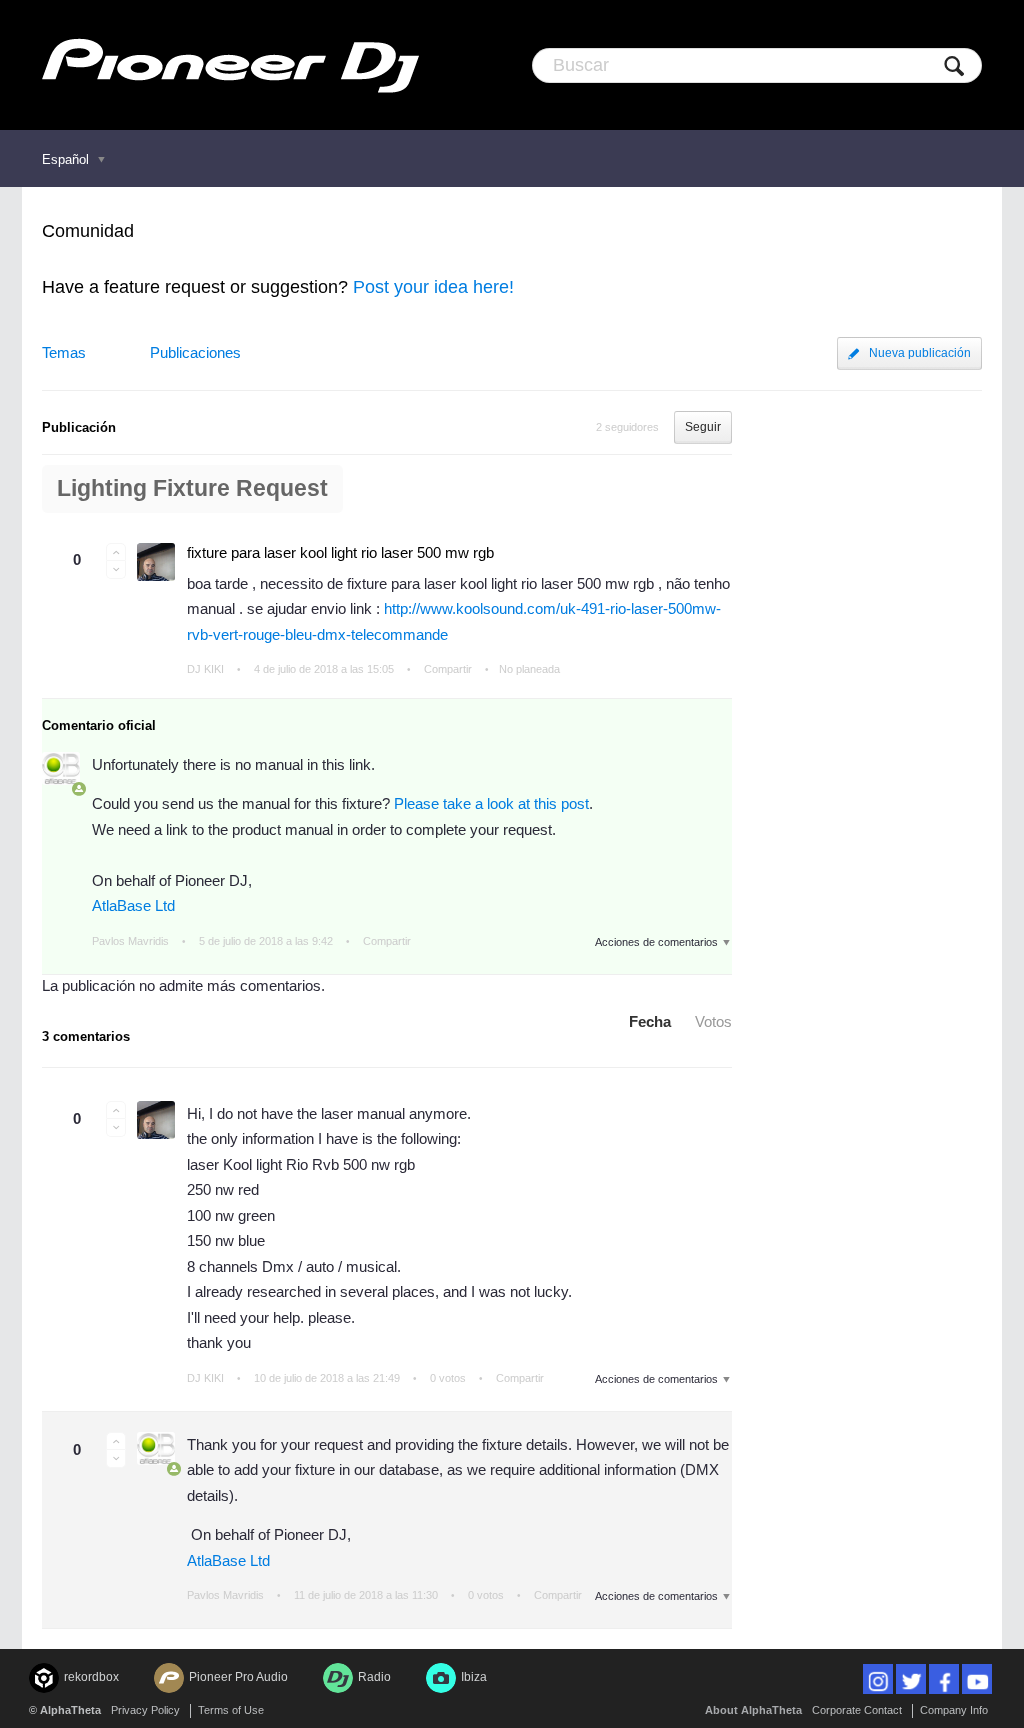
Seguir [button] (703, 427)
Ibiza (474, 1677)
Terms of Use (231, 1710)
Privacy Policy (145, 1710)
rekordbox (91, 1677)
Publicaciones (195, 352)
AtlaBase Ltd (133, 905)
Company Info (954, 1710)
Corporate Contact (857, 1710)
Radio (374, 1677)
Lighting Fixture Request (192, 488)
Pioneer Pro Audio (238, 1677)
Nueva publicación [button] (920, 353)
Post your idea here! (433, 287)
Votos (713, 1021)
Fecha (650, 1021)
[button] (116, 552)
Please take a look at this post (491, 803)
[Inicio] (230, 65)
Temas (64, 352)
